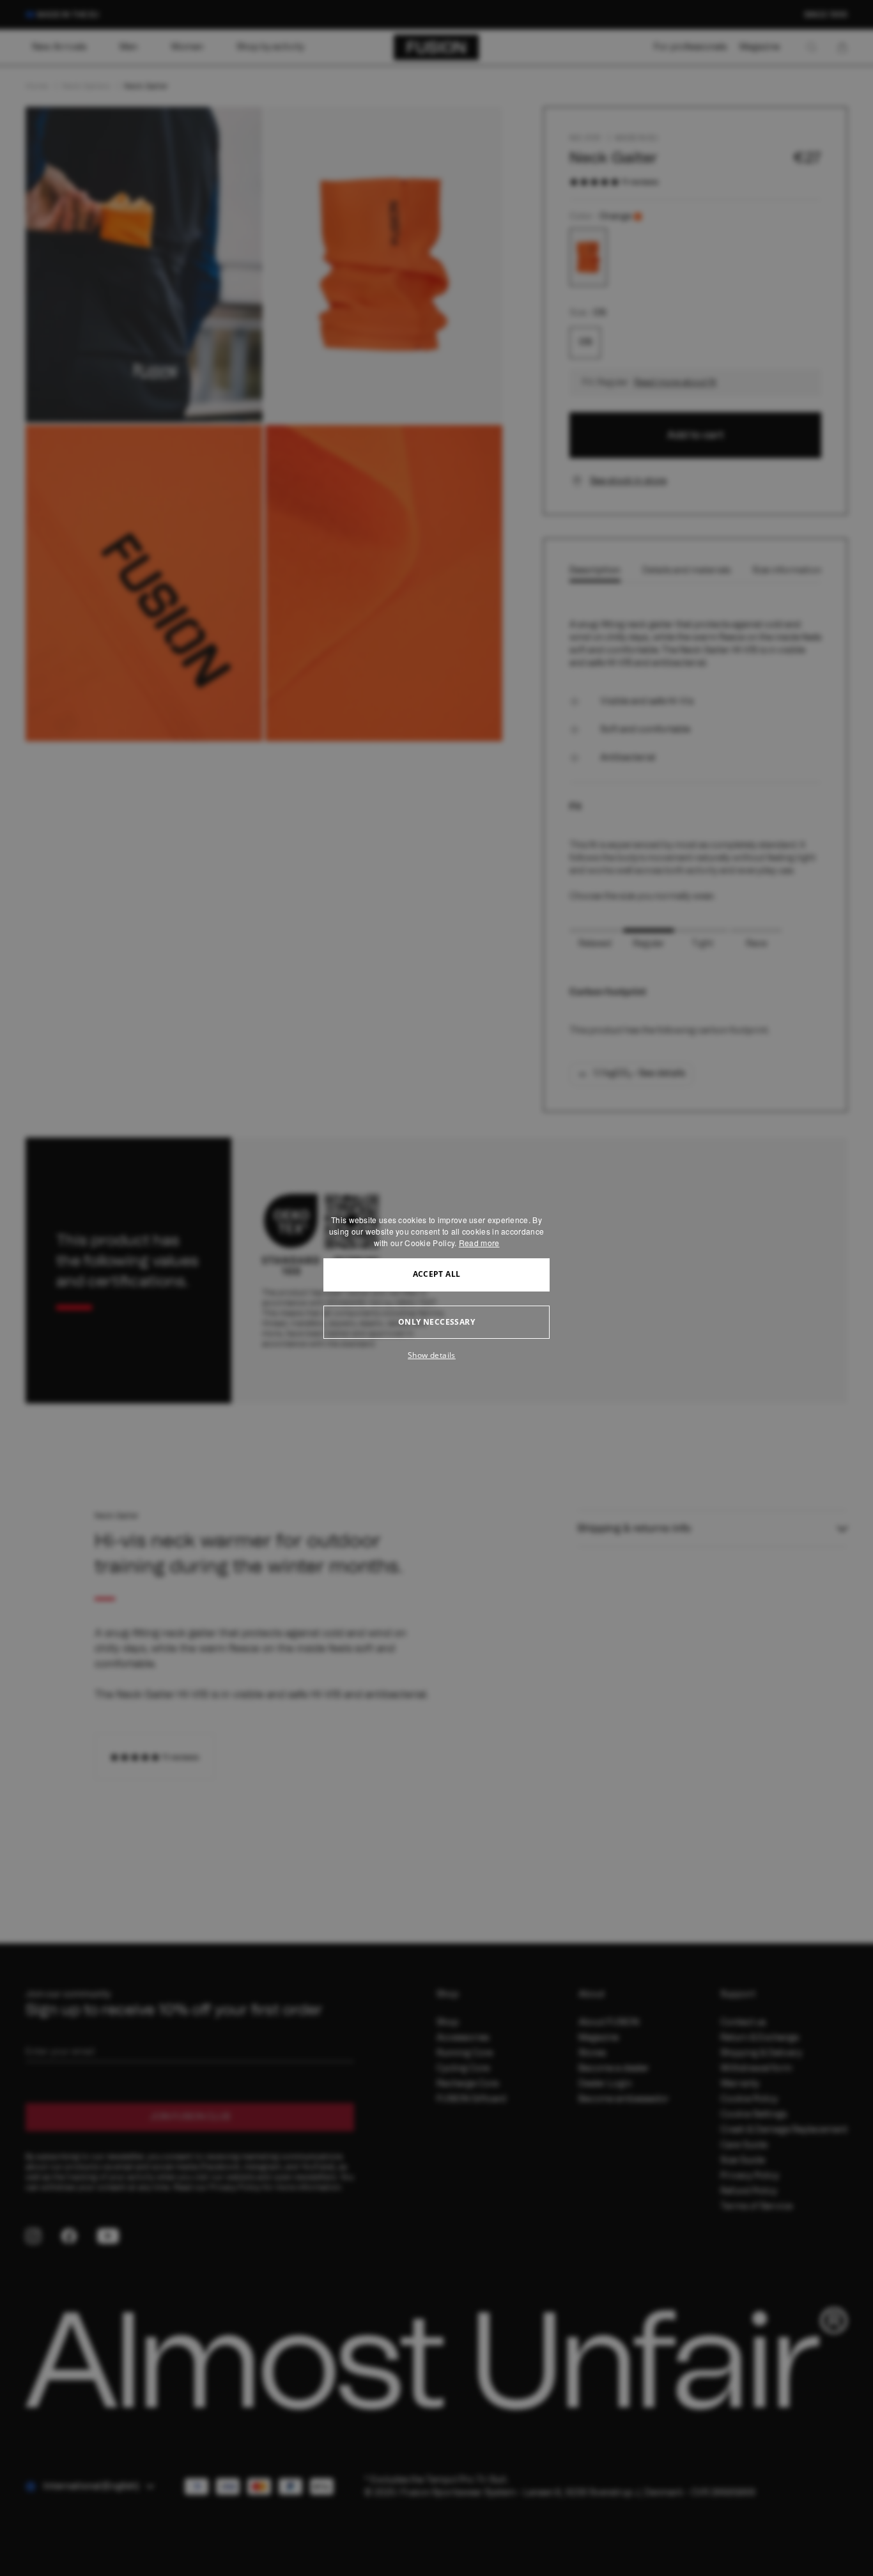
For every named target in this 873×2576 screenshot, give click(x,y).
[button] (436, 1355)
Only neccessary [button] (436, 1322)
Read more (479, 1243)
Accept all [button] (437, 1274)
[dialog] (436, 1288)
